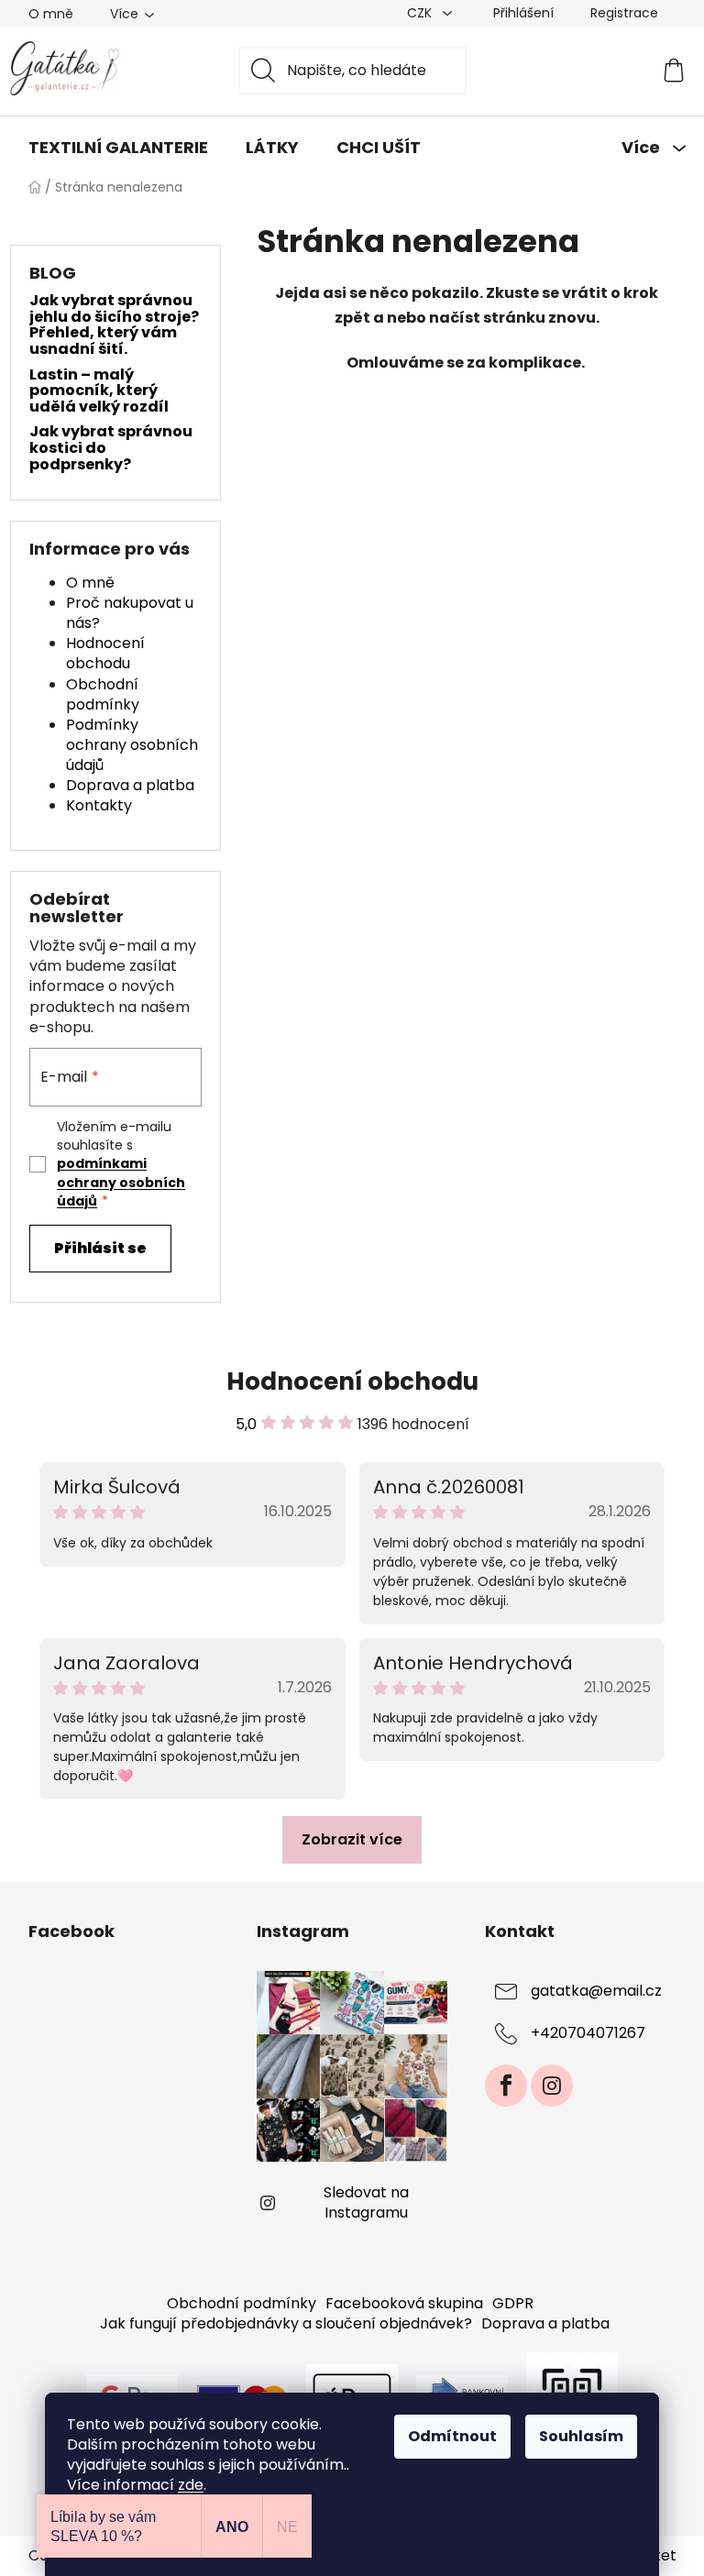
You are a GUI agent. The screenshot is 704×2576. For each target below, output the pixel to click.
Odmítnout (452, 2436)
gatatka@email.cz (596, 1991)
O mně (51, 14)
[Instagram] (552, 2086)
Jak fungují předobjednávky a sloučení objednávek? (286, 2323)
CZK (421, 13)
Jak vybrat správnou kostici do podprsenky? (111, 448)
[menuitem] (118, 148)
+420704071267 (588, 2033)
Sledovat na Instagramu (366, 2202)
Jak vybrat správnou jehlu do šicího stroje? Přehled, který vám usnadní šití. (114, 325)
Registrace (624, 13)
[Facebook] (506, 2086)
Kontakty (99, 805)
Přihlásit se (100, 1248)
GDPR (513, 2303)
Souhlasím (581, 2436)
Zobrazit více (352, 1839)
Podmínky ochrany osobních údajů (132, 745)
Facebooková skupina (404, 2303)
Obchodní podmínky (103, 694)
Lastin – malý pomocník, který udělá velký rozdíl (99, 391)
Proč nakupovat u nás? (130, 613)
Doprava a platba (130, 785)
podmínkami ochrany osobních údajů (121, 1182)
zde (191, 2485)
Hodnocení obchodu (105, 653)
